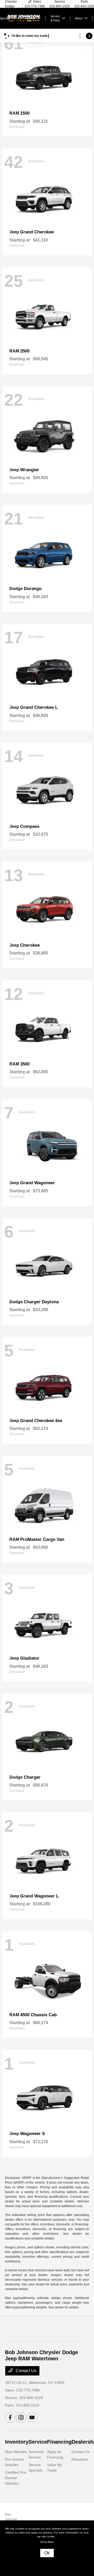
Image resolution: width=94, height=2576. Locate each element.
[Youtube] (32, 2418)
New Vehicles (16, 2452)
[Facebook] (10, 2418)
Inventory (17, 2442)
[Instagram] (21, 2418)
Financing (59, 2442)
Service (38, 2442)
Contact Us (25, 2371)
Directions (80, 2459)
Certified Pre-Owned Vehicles (16, 2478)
